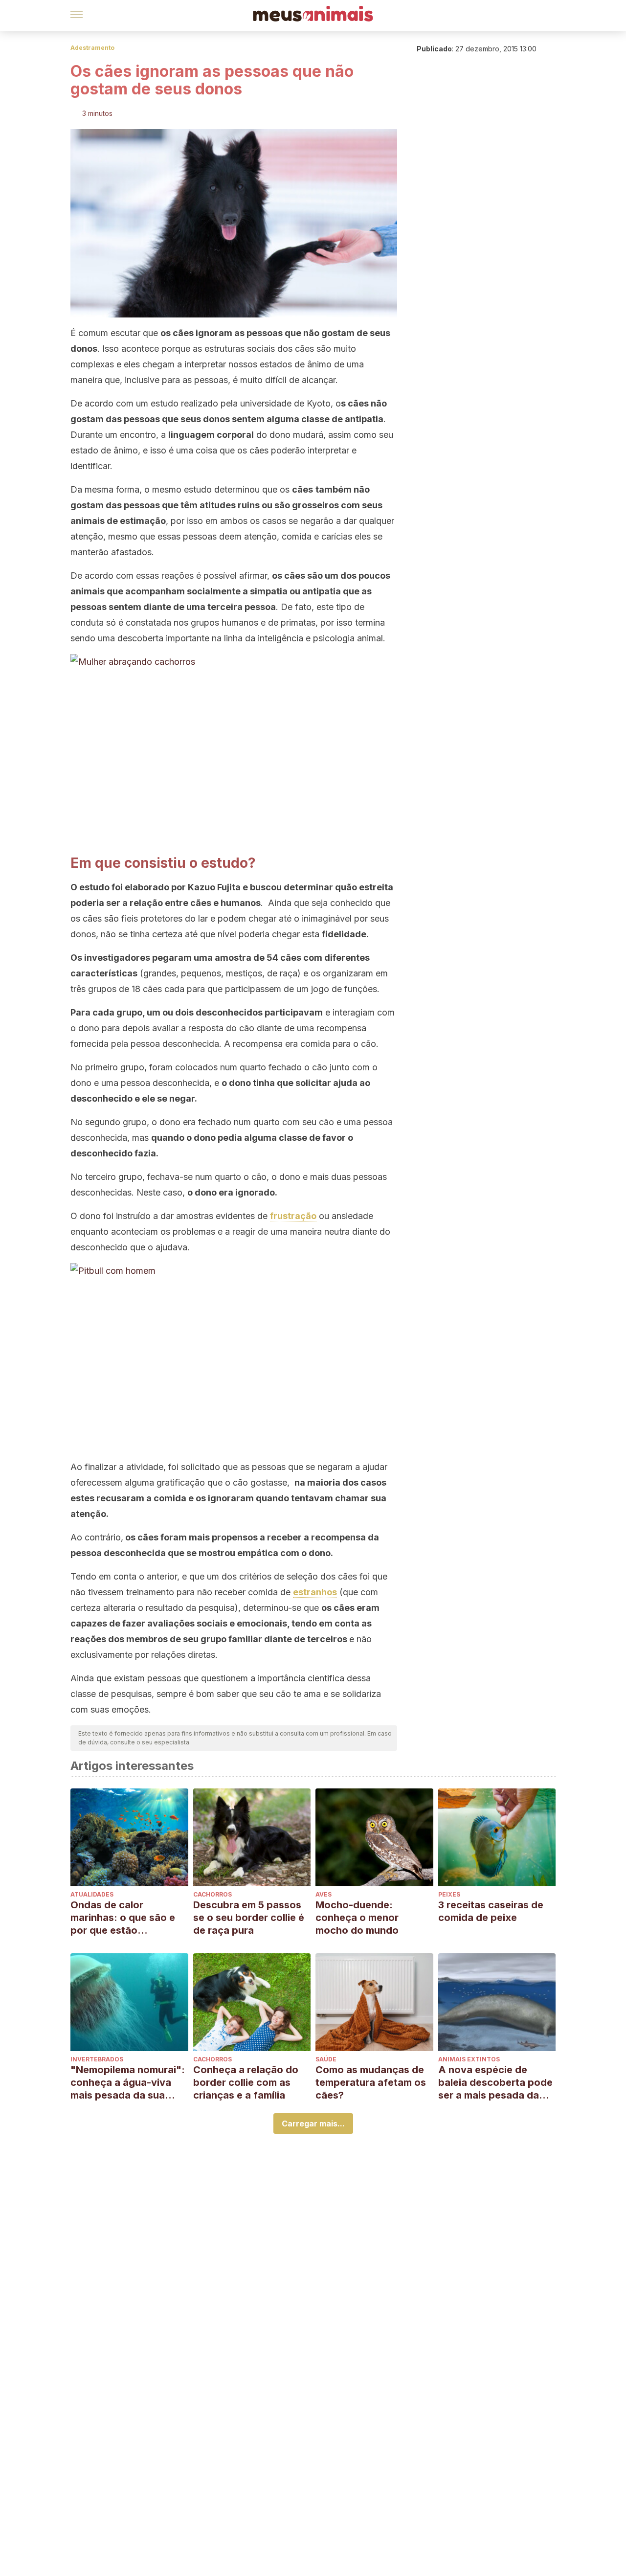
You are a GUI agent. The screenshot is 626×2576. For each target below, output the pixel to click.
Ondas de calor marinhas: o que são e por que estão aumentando (123, 1918)
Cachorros (212, 1894)
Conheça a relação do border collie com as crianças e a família (246, 2082)
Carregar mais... (313, 2124)
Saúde (326, 2059)
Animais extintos (469, 2059)
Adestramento (92, 48)
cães (294, 576)
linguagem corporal (211, 435)
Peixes (449, 1894)
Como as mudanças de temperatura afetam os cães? (371, 2082)
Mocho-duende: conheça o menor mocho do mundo (357, 1918)
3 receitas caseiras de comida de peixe (491, 1911)
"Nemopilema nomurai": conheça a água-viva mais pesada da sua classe (128, 2083)
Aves (324, 1894)
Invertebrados (97, 2059)
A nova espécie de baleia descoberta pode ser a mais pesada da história (495, 2083)
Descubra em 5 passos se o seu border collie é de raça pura (249, 1918)
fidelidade (344, 934)
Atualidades (92, 1894)
